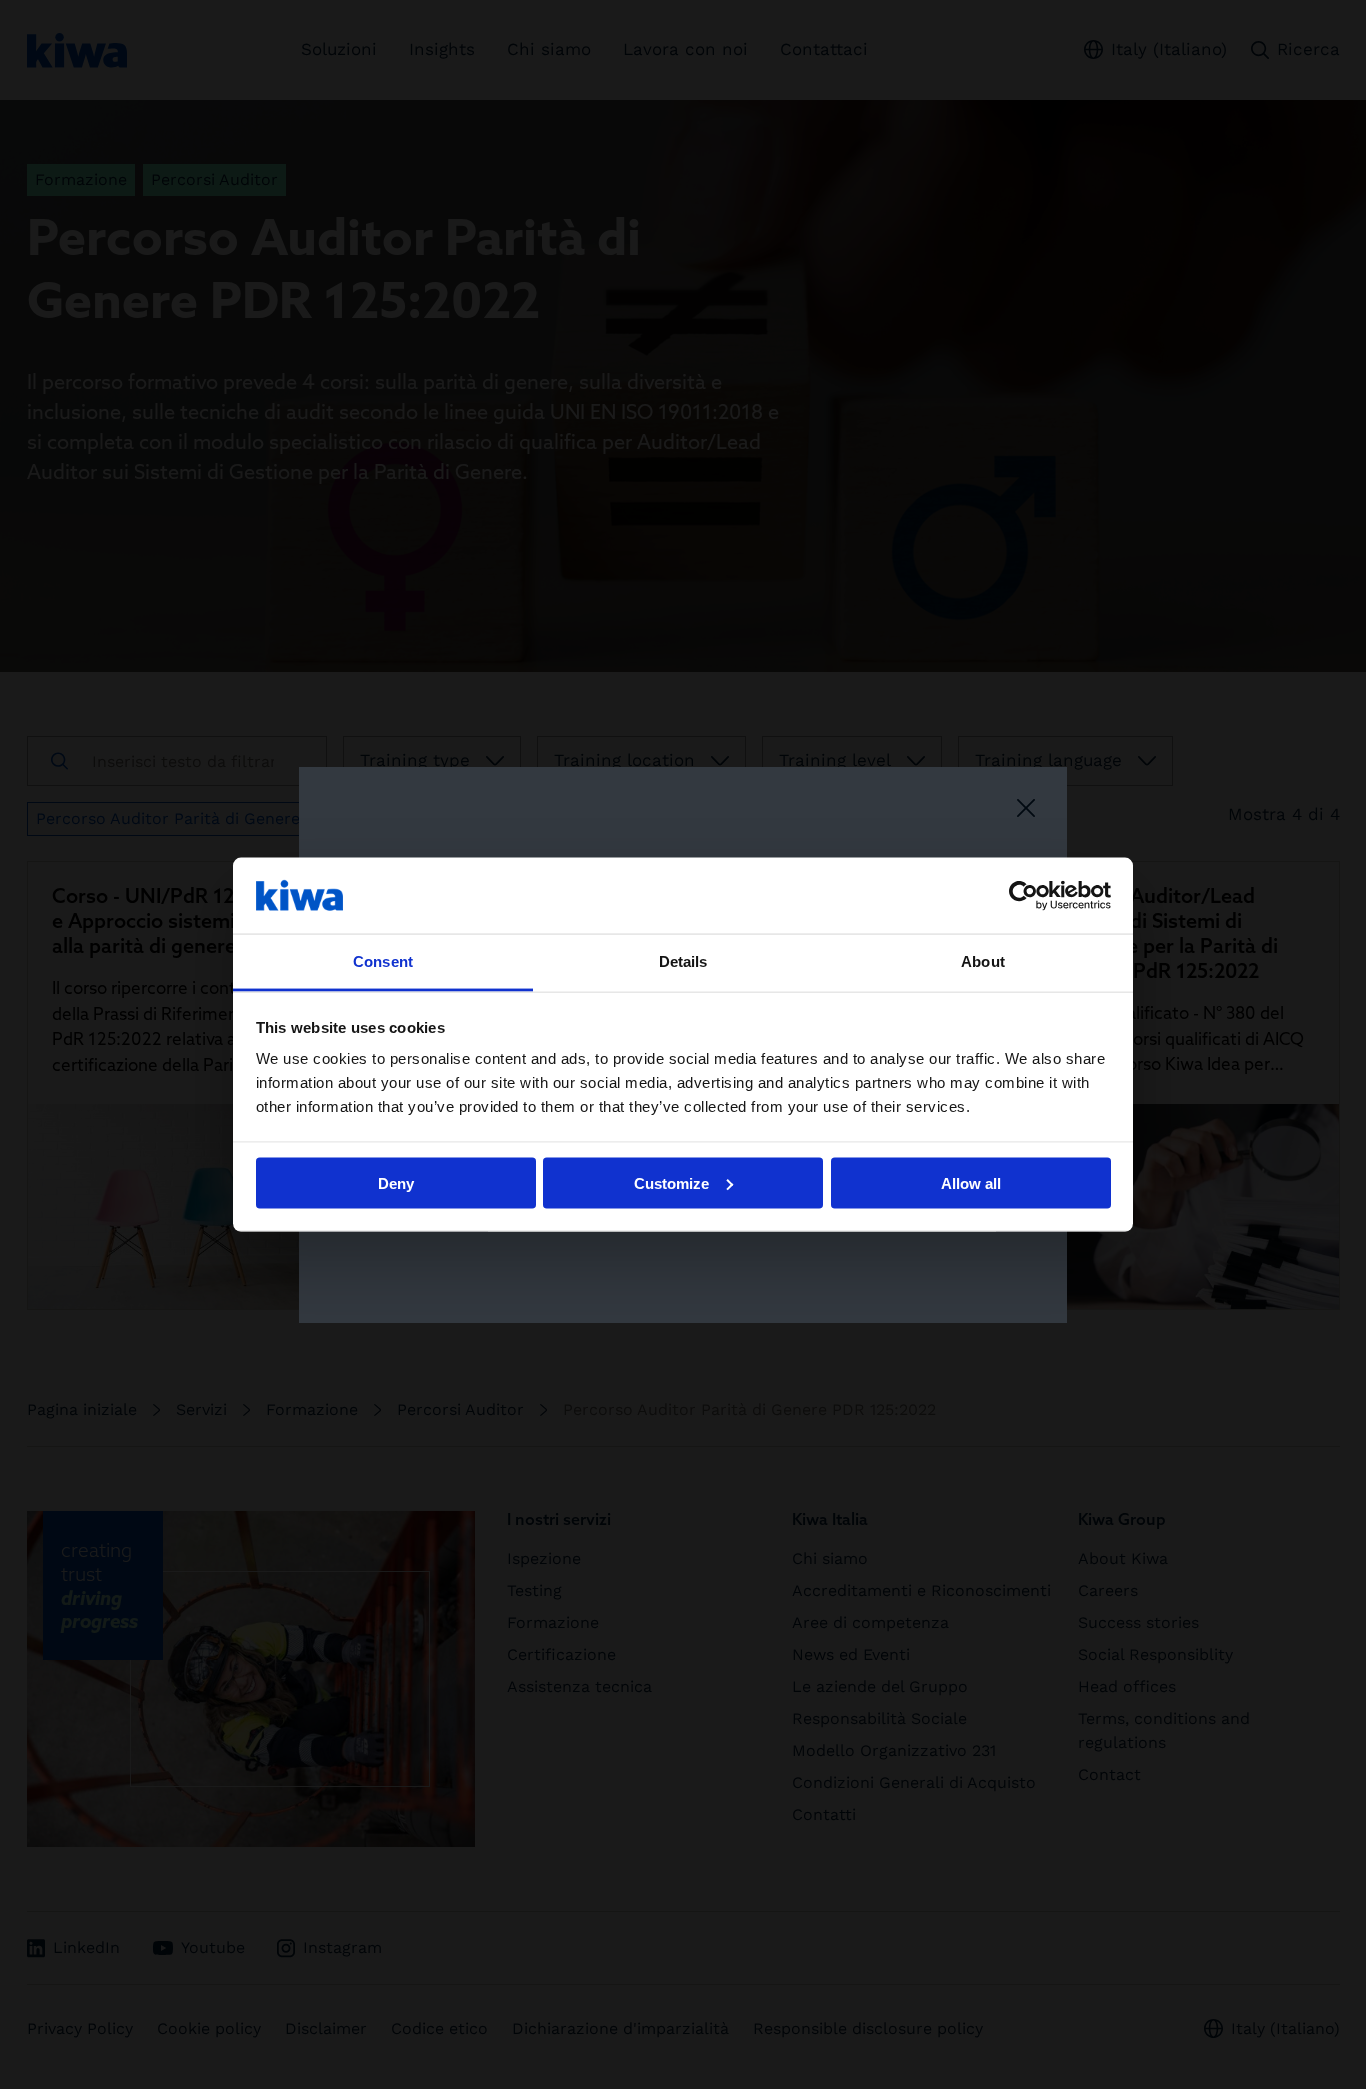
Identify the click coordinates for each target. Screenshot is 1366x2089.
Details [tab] (683, 961)
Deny (396, 1182)
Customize (671, 1182)
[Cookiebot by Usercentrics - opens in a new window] (1023, 895)
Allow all (971, 1182)
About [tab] (983, 961)
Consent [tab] (383, 961)
